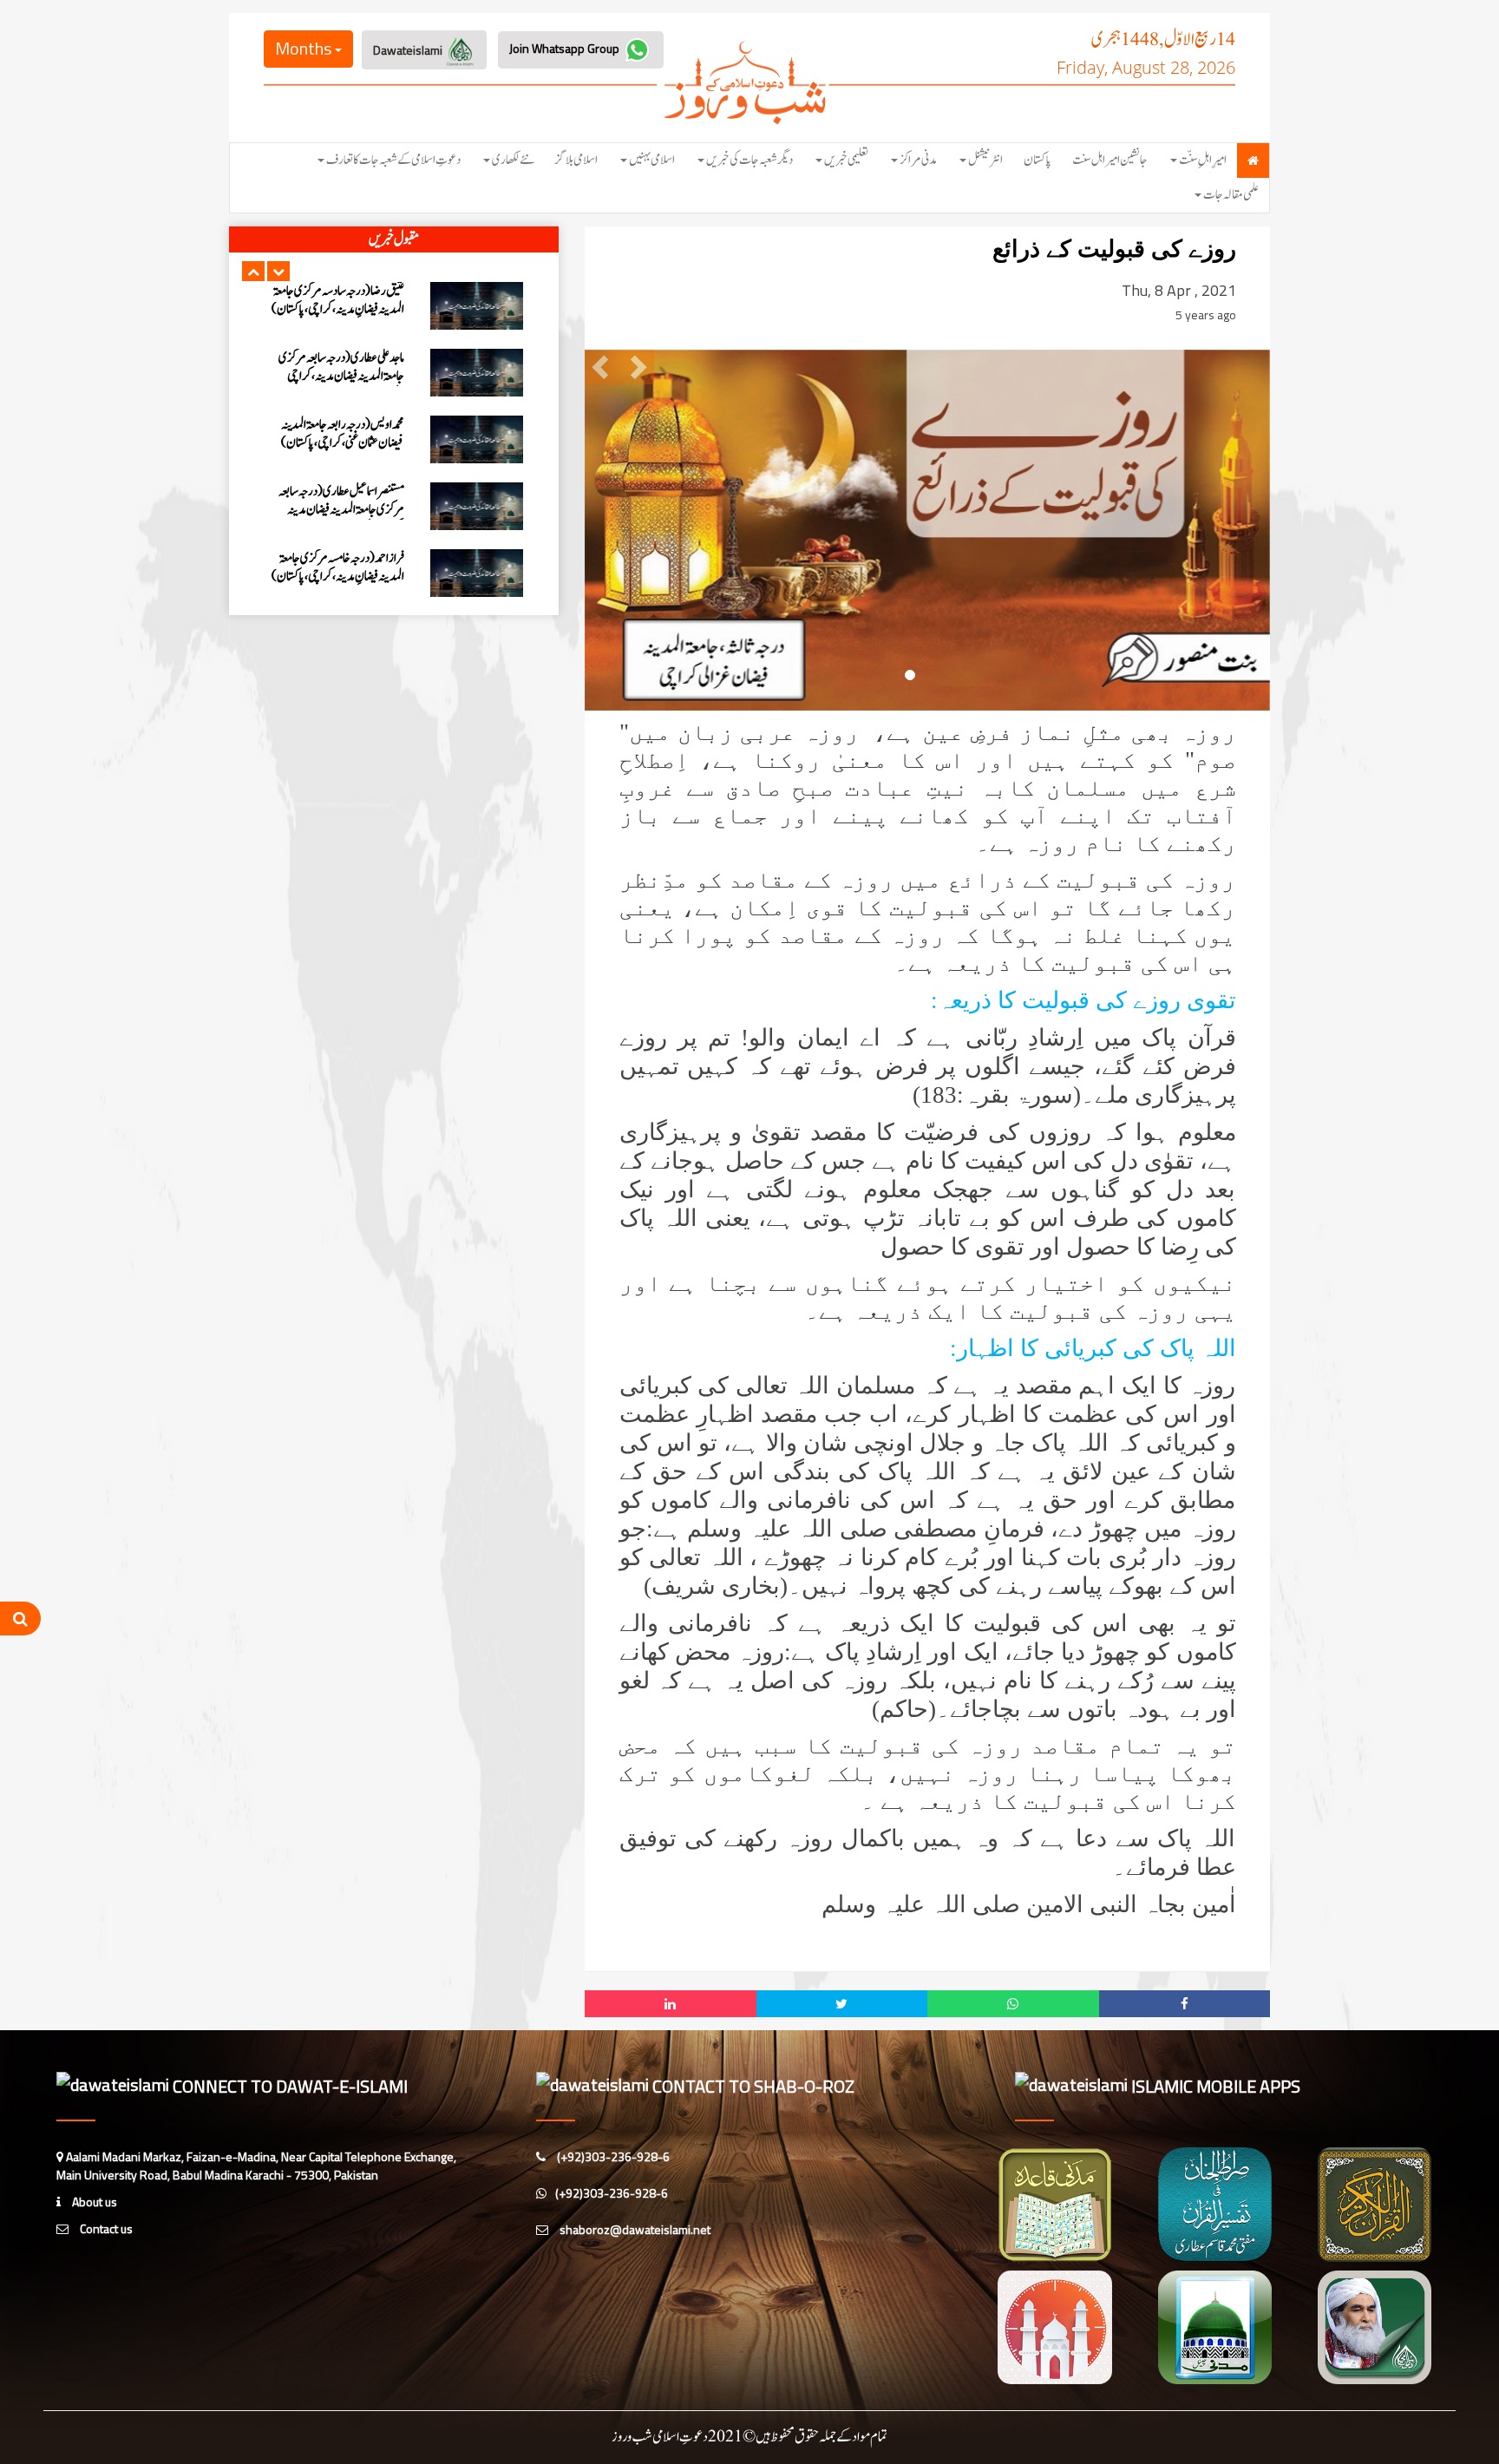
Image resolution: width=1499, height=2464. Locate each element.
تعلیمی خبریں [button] (846, 160)
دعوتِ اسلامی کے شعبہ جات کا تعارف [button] (393, 160)
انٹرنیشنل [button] (985, 160)
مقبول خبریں (394, 239)
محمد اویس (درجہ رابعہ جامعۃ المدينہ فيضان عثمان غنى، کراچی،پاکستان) (343, 300)
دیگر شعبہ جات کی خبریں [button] (749, 160)
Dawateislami (409, 50)
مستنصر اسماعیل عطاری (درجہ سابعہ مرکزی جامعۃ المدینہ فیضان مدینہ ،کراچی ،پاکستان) (341, 376)
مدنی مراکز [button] (918, 160)
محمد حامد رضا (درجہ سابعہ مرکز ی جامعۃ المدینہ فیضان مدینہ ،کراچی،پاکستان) (336, 567)
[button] (253, 271)
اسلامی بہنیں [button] (652, 160)
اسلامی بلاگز (576, 160)
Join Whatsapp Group (566, 48)
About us (93, 2202)
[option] (394, 306)
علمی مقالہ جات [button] (1231, 195)
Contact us (105, 2228)
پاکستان (1038, 160)
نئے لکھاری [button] (513, 160)
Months (305, 48)
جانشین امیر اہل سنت (1110, 160)
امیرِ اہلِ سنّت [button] (1203, 160)
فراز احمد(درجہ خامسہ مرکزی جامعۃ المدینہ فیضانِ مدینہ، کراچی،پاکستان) (338, 434)
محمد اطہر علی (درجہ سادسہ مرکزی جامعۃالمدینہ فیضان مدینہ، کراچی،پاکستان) (346, 510)
